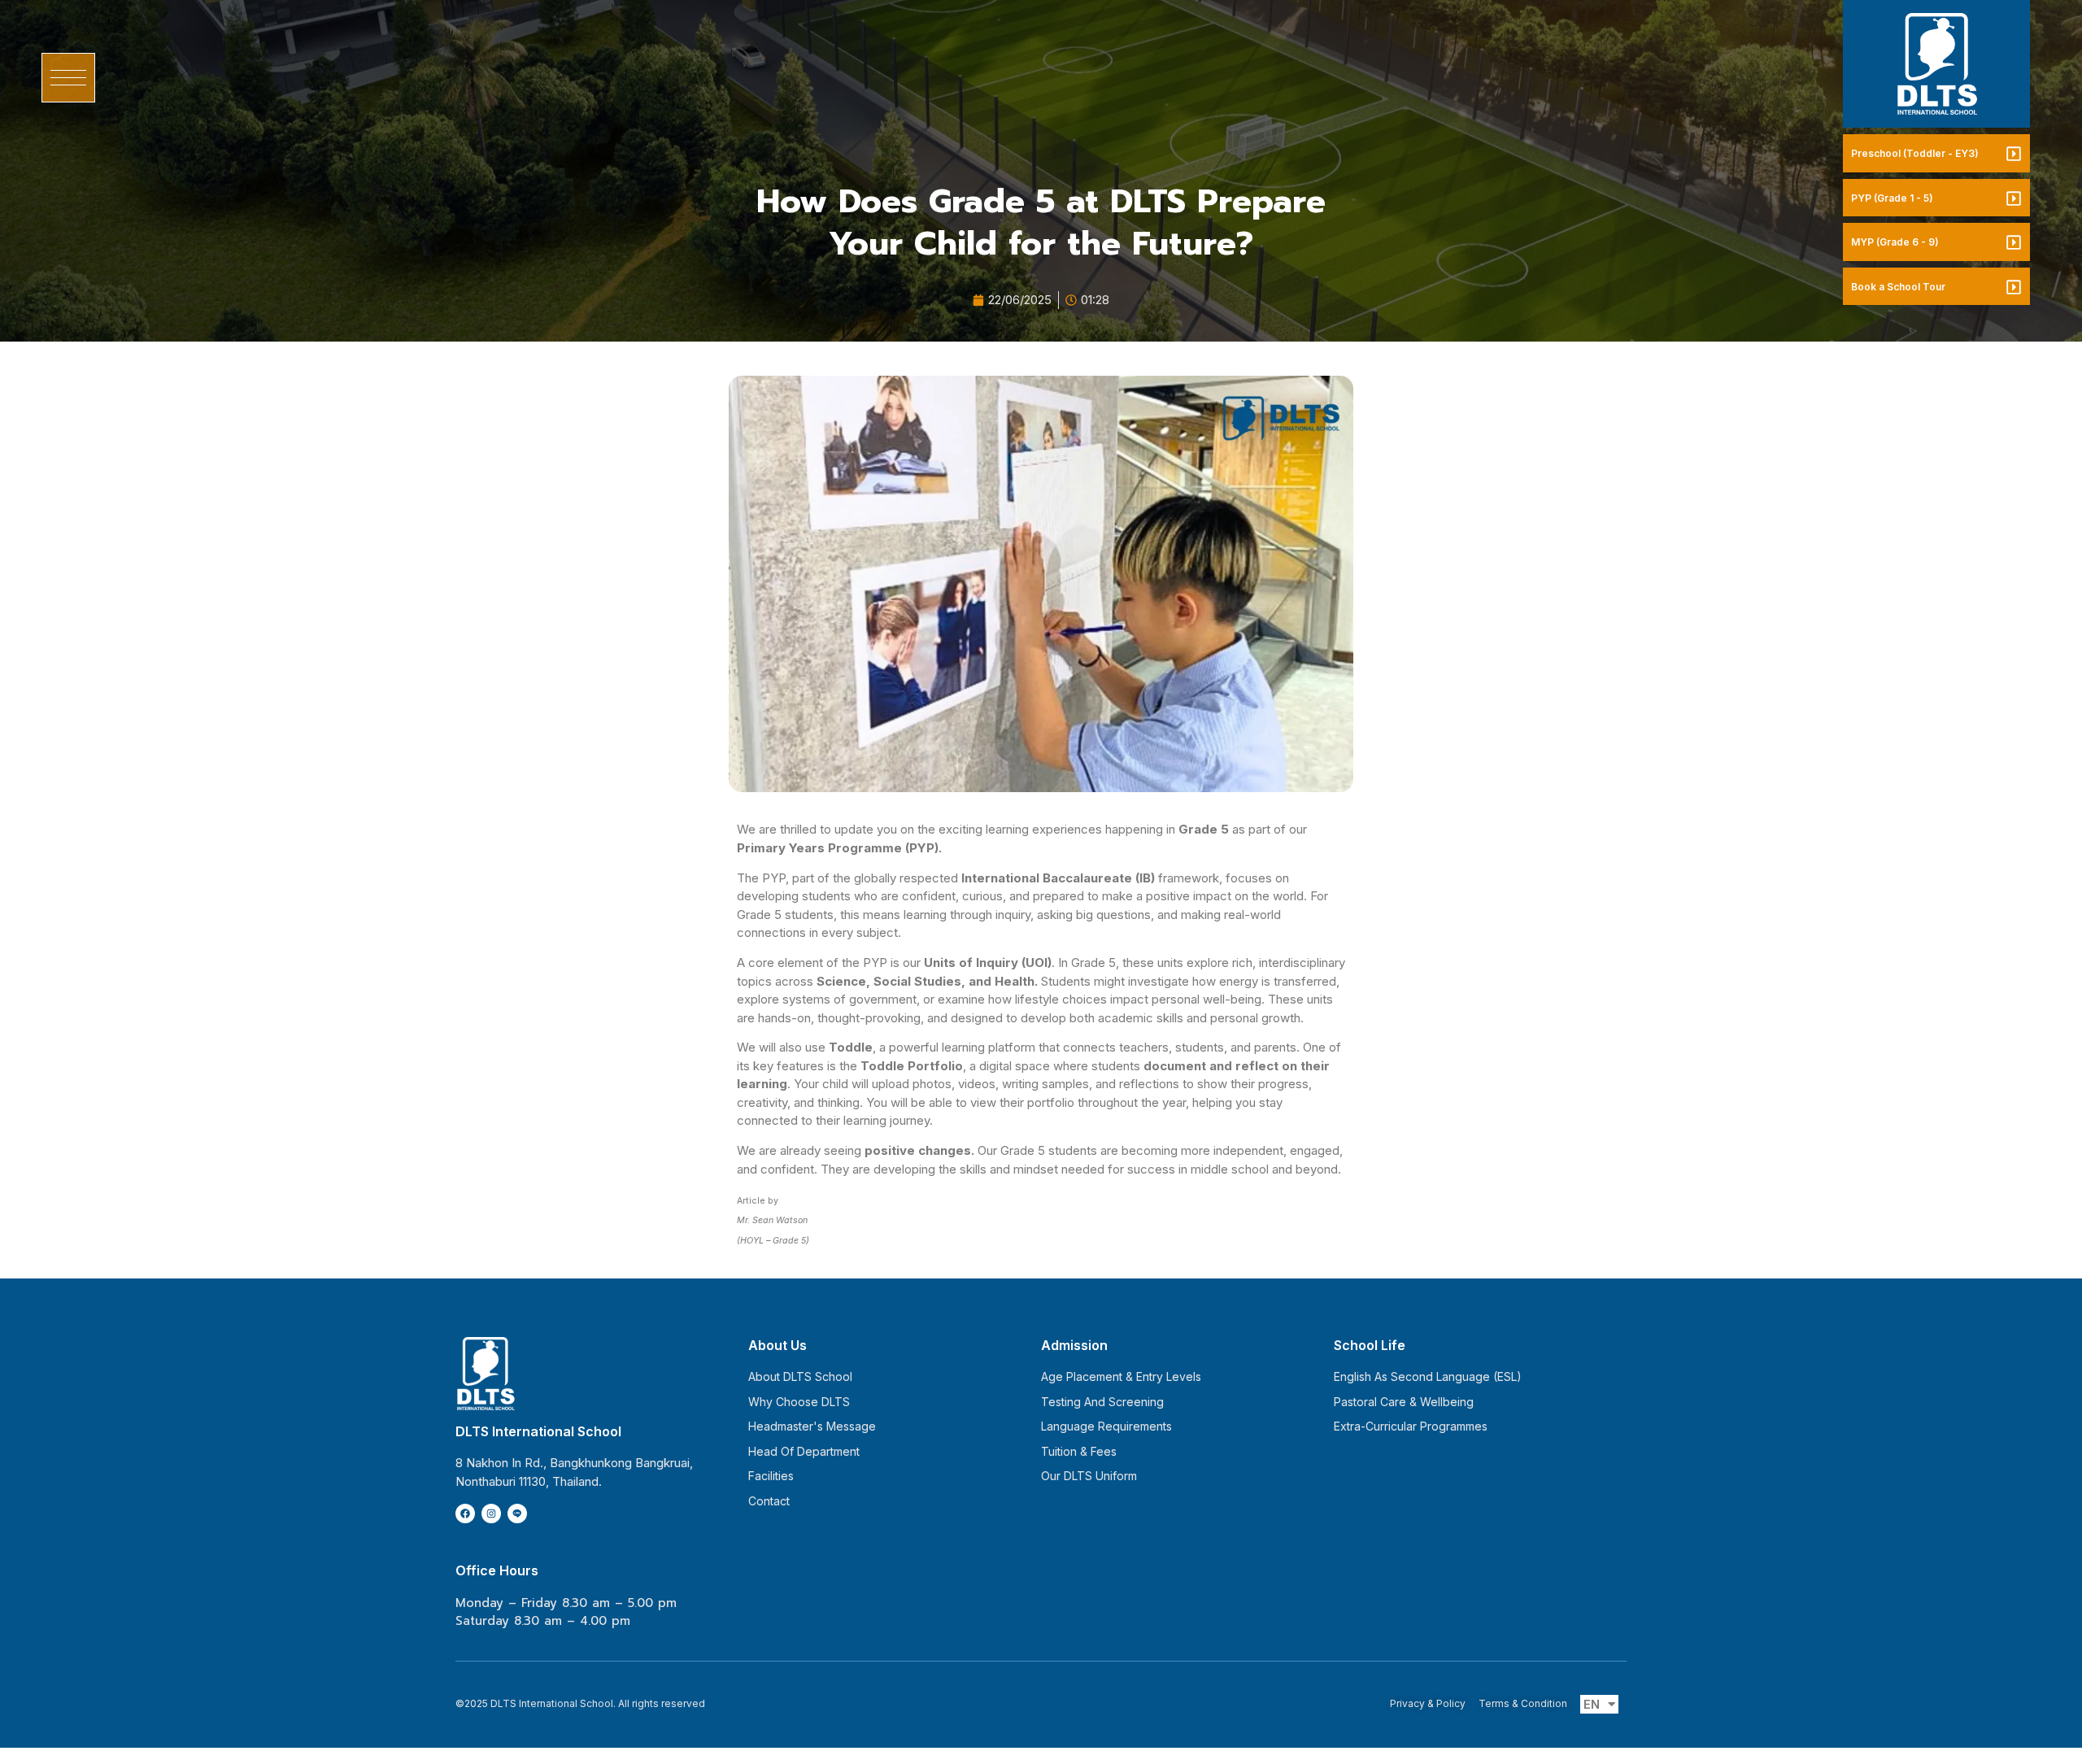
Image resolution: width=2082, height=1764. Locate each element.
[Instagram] (491, 1514)
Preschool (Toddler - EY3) (1915, 153)
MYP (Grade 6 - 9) (1895, 242)
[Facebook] (465, 1514)
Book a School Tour (1898, 287)
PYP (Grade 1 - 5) (1892, 198)
